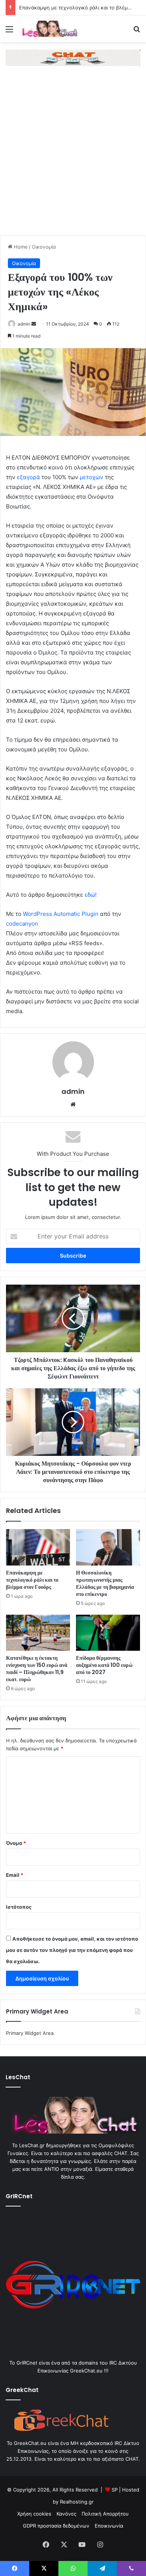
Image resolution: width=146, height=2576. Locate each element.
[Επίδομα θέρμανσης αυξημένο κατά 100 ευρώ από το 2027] (108, 1633)
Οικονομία (44, 247)
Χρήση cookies (34, 2514)
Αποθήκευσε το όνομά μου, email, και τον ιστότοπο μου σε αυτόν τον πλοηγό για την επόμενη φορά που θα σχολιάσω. (72, 1950)
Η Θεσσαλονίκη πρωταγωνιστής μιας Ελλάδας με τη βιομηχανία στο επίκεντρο (105, 1583)
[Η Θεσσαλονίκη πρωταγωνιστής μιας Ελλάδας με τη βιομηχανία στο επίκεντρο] (108, 1547)
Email (15, 1875)
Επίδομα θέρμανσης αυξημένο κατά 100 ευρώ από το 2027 (104, 1665)
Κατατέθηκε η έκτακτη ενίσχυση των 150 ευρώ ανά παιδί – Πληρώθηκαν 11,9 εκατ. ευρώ (37, 1669)
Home (20, 247)
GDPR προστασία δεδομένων (56, 2526)
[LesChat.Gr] (49, 29)
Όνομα (16, 1843)
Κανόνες (66, 2514)
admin (24, 324)
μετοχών (92, 477)
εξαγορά (28, 477)
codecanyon (22, 924)
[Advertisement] (73, 158)
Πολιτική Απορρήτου (105, 2514)
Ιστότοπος (19, 1907)
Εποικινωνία (109, 2526)
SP (115, 2490)
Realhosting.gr (77, 2502)
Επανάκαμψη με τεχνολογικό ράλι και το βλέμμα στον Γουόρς (32, 1580)
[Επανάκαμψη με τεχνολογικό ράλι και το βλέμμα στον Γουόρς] (38, 1547)
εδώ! (91, 895)
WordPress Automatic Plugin (61, 914)
